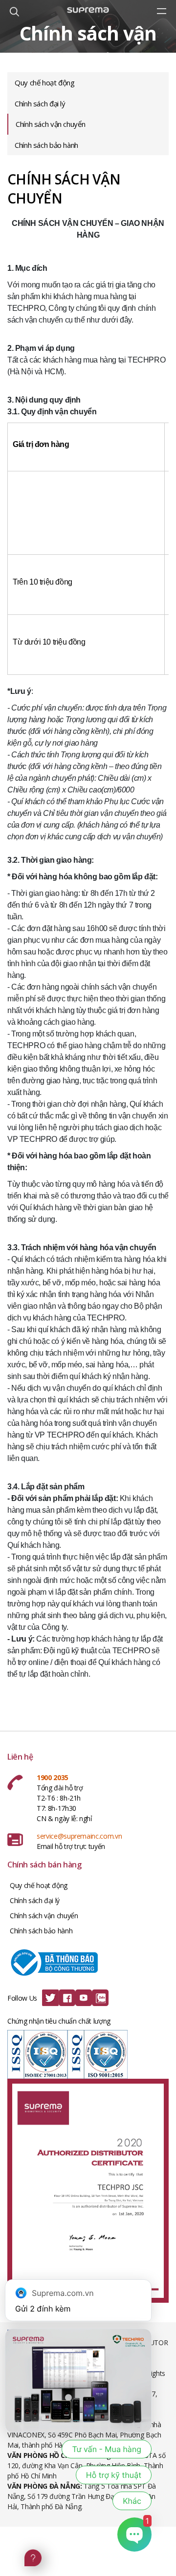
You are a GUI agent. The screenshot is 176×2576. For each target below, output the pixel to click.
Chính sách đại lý (40, 103)
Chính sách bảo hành (46, 145)
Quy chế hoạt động (45, 82)
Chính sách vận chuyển (50, 124)
